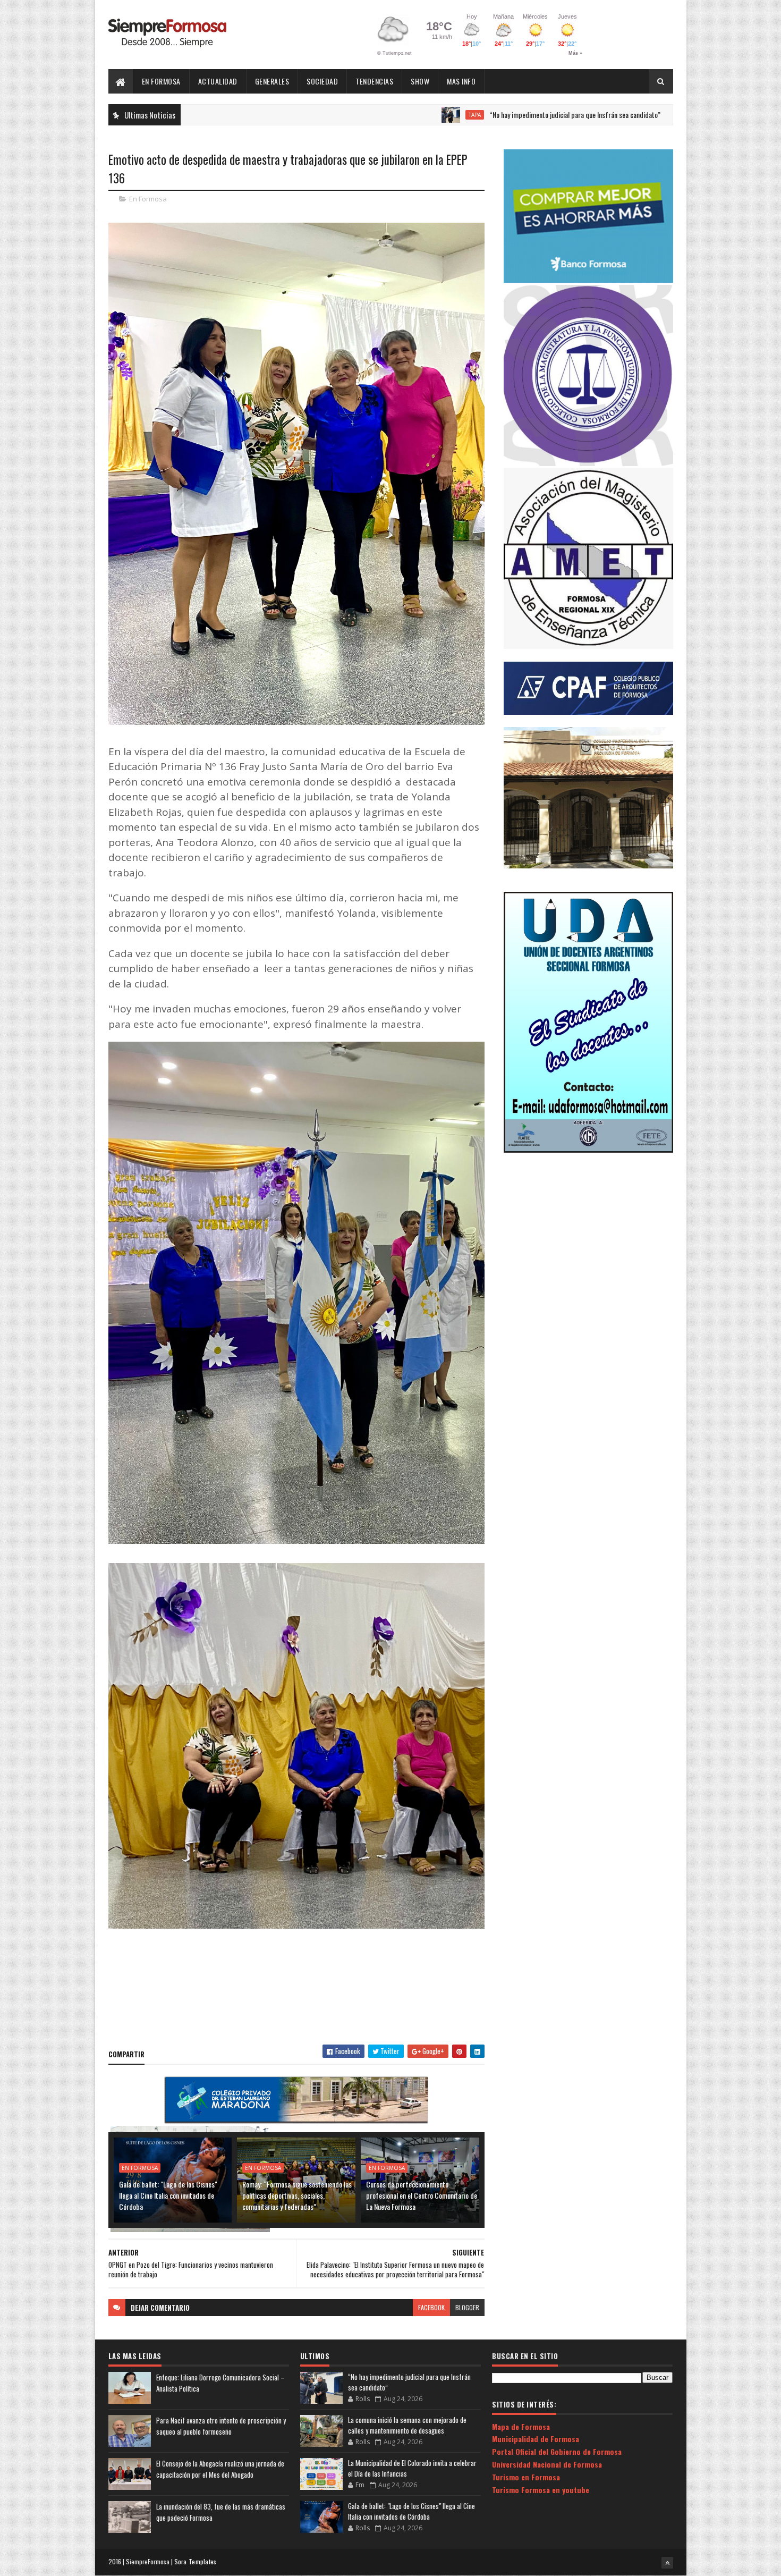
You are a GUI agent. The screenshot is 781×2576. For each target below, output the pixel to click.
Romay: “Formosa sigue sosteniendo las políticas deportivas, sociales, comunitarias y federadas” (297, 2195)
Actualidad (218, 81)
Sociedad (322, 81)
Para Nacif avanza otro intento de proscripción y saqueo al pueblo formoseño (221, 2426)
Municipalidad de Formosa (536, 2439)
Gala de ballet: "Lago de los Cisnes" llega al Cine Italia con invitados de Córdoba (168, 2195)
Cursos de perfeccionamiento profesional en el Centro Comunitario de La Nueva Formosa (422, 2195)
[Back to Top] (667, 2563)
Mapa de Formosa (521, 2426)
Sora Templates (196, 2561)
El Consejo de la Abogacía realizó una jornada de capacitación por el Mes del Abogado (220, 2469)
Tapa (370, 115)
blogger (467, 2307)
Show (420, 81)
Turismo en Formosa (526, 2477)
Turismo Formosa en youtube (541, 2490)
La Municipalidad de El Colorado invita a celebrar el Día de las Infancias (412, 2468)
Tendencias (374, 81)
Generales (272, 81)
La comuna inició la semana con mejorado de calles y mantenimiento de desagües (407, 2425)
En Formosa (161, 81)
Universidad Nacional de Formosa (547, 2464)
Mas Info (461, 81)
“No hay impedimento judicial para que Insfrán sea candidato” (470, 115)
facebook (431, 2307)
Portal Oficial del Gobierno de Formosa (557, 2451)
